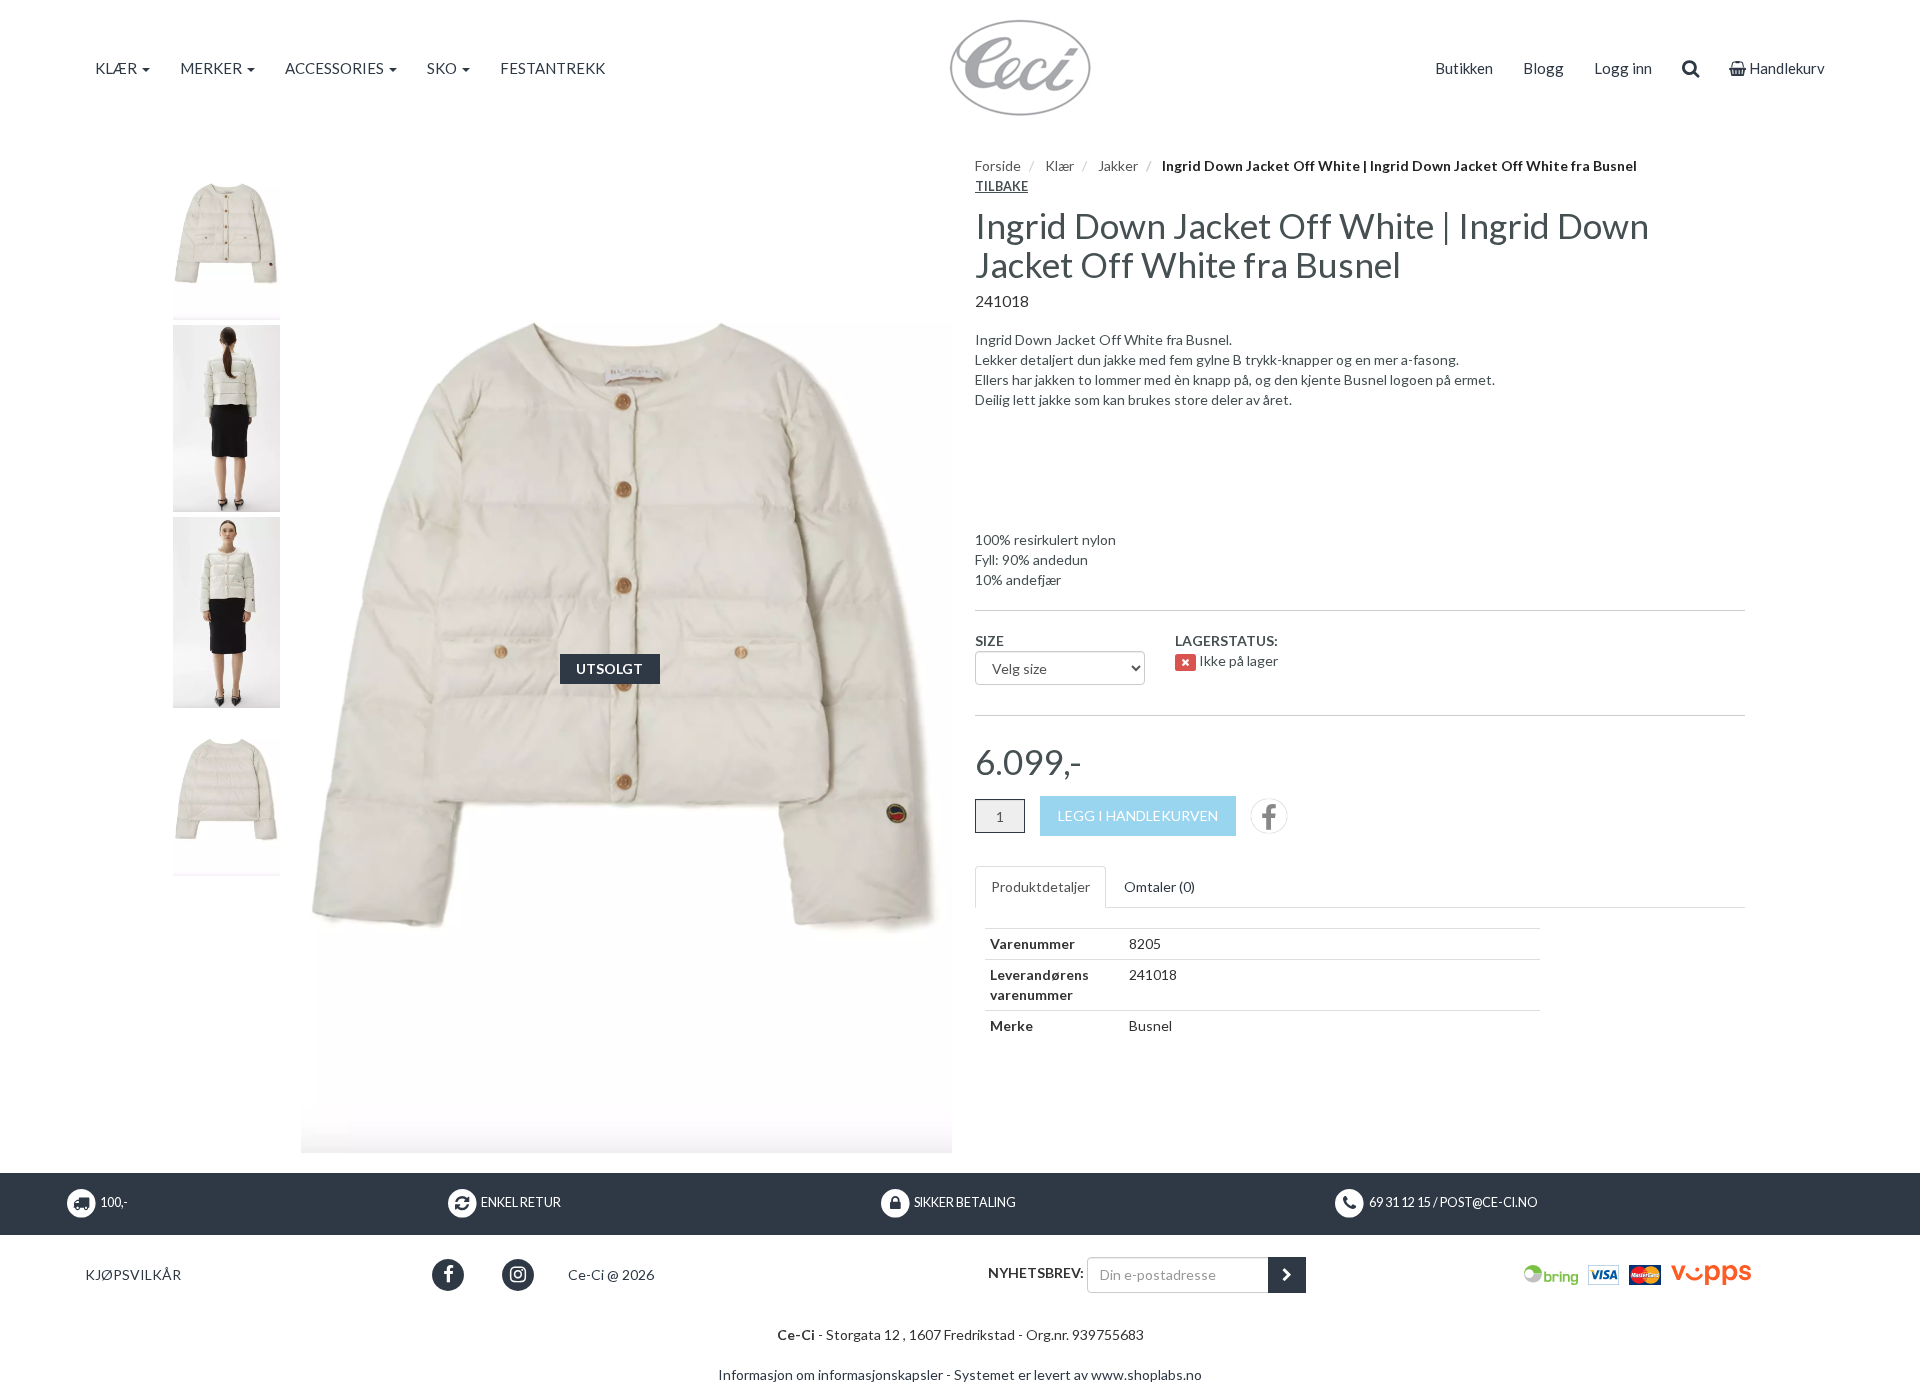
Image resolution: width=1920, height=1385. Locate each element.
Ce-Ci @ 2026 (611, 1274)
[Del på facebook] (1269, 822)
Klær (1059, 165)
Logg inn (1623, 68)
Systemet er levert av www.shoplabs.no (1078, 1374)
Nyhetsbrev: (1036, 1272)
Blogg (1543, 68)
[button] (448, 1274)
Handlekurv (1785, 68)
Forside (998, 165)
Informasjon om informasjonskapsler (830, 1374)
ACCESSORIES (336, 68)
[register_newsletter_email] (1287, 1275)
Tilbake (1001, 186)
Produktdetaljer (1040, 886)
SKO (443, 68)
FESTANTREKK (552, 68)
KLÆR (117, 68)
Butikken (1464, 68)
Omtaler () (1159, 886)
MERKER (212, 68)
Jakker (1118, 165)
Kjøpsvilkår (133, 1274)
